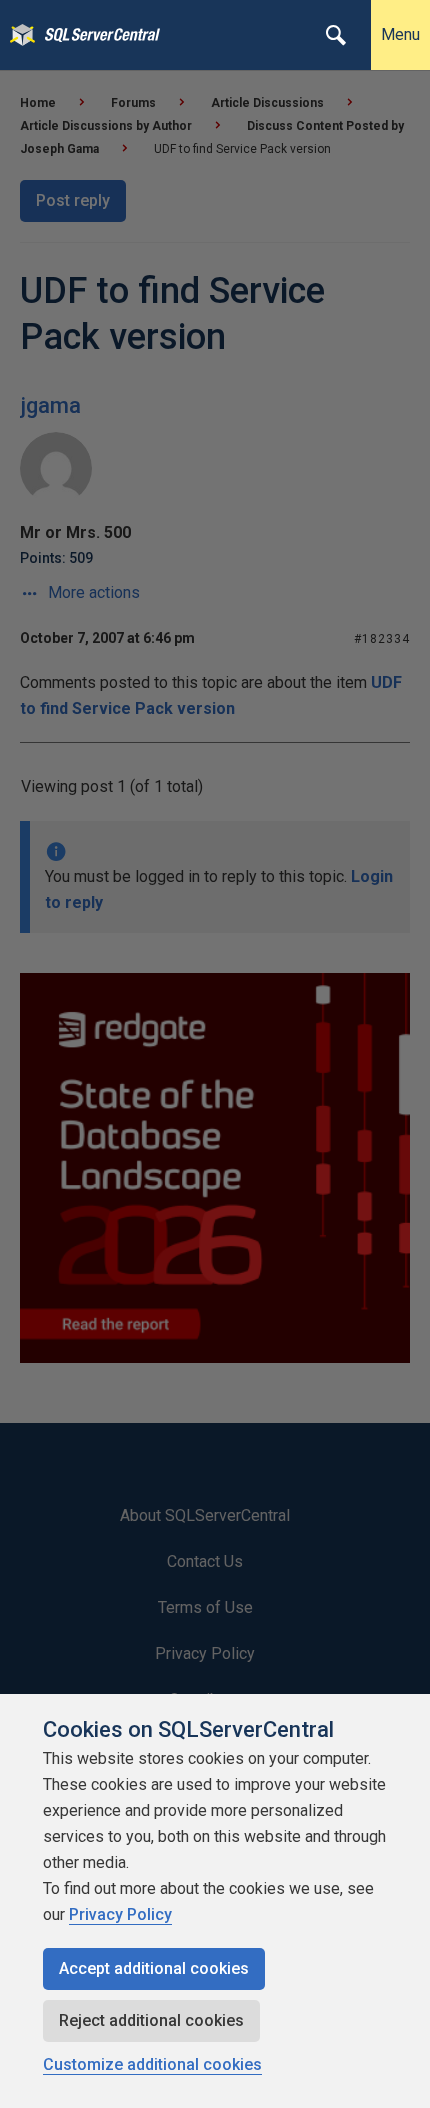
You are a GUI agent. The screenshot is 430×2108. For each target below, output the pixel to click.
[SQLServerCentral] (17, 35)
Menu (400, 34)
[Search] (336, 35)
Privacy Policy (120, 1914)
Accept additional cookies (154, 1968)
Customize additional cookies (152, 2064)
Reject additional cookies (151, 2020)
